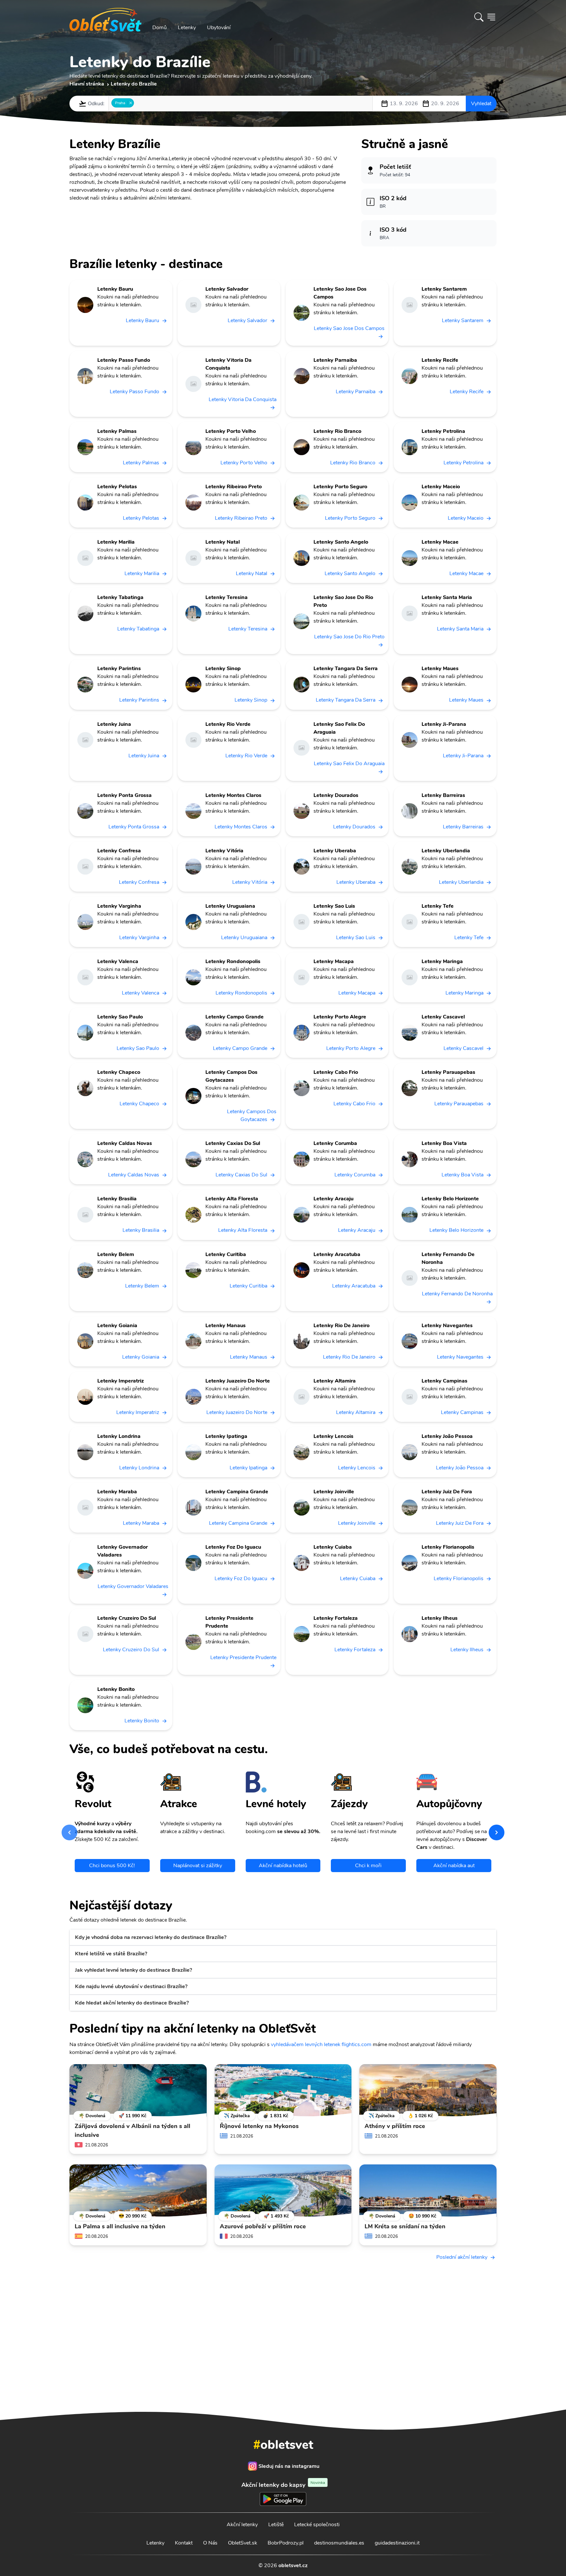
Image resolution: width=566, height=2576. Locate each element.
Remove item (131, 103)
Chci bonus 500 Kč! (112, 1866)
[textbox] (138, 103)
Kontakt (184, 2543)
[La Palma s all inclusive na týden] (138, 2191)
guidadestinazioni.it (397, 2543)
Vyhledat (481, 104)
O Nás (210, 2543)
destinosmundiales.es (339, 2543)
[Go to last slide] (69, 1832)
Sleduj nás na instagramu (289, 2466)
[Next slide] (497, 1832)
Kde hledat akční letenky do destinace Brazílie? (132, 2003)
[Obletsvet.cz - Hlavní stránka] (105, 17)
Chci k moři (368, 1866)
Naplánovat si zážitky (198, 1866)
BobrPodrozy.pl (286, 2543)
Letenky (187, 28)
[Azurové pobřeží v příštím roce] (283, 2191)
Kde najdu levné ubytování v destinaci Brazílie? (131, 1986)
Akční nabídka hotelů (283, 1866)
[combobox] (241, 104)
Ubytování (219, 28)
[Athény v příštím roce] (428, 2090)
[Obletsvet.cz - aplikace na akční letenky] (283, 2376)
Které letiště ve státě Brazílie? (111, 1954)
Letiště (276, 2525)
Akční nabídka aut (454, 1866)
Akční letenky (242, 2525)
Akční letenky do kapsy (283, 2485)
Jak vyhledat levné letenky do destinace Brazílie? (133, 1970)
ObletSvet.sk (243, 2543)
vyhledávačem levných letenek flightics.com (321, 2044)
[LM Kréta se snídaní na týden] (428, 2191)
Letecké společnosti (317, 2525)
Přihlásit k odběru (374, 2322)
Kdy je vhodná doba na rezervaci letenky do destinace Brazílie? (151, 1937)
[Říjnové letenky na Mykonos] (283, 2090)
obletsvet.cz (293, 2566)
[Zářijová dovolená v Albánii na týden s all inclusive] (138, 2090)
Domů (160, 28)
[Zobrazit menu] (491, 17)
